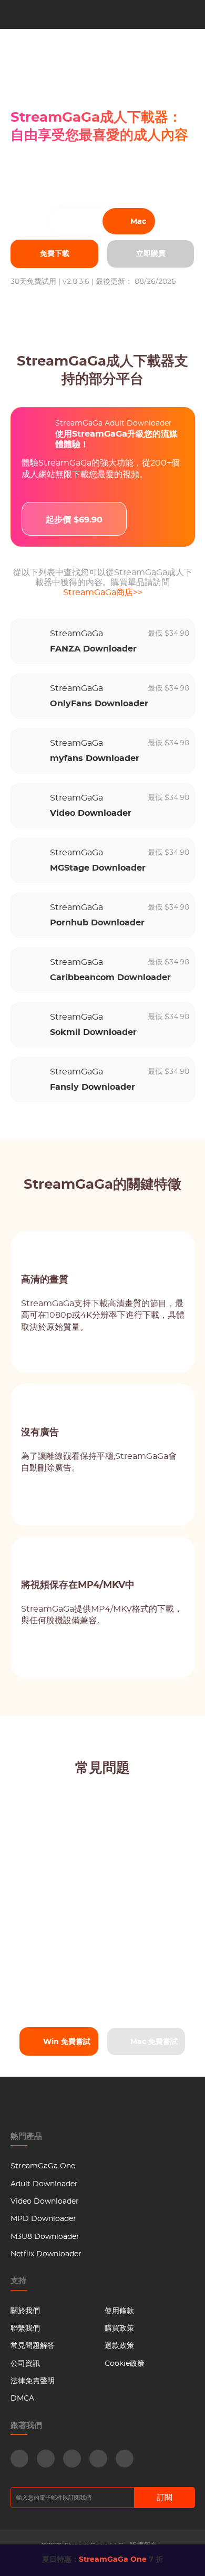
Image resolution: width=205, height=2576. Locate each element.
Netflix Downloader (46, 2254)
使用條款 (119, 2311)
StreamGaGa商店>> (103, 593)
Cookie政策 (125, 2364)
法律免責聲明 (33, 2381)
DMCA (22, 2399)
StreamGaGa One (43, 2166)
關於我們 (25, 2311)
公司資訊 (25, 2364)
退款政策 (119, 2346)
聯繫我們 (25, 2328)
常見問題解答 (33, 2346)
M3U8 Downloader (45, 2237)
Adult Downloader (44, 2184)
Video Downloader (45, 2202)
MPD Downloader (43, 2219)
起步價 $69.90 (74, 520)
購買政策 (119, 2328)
